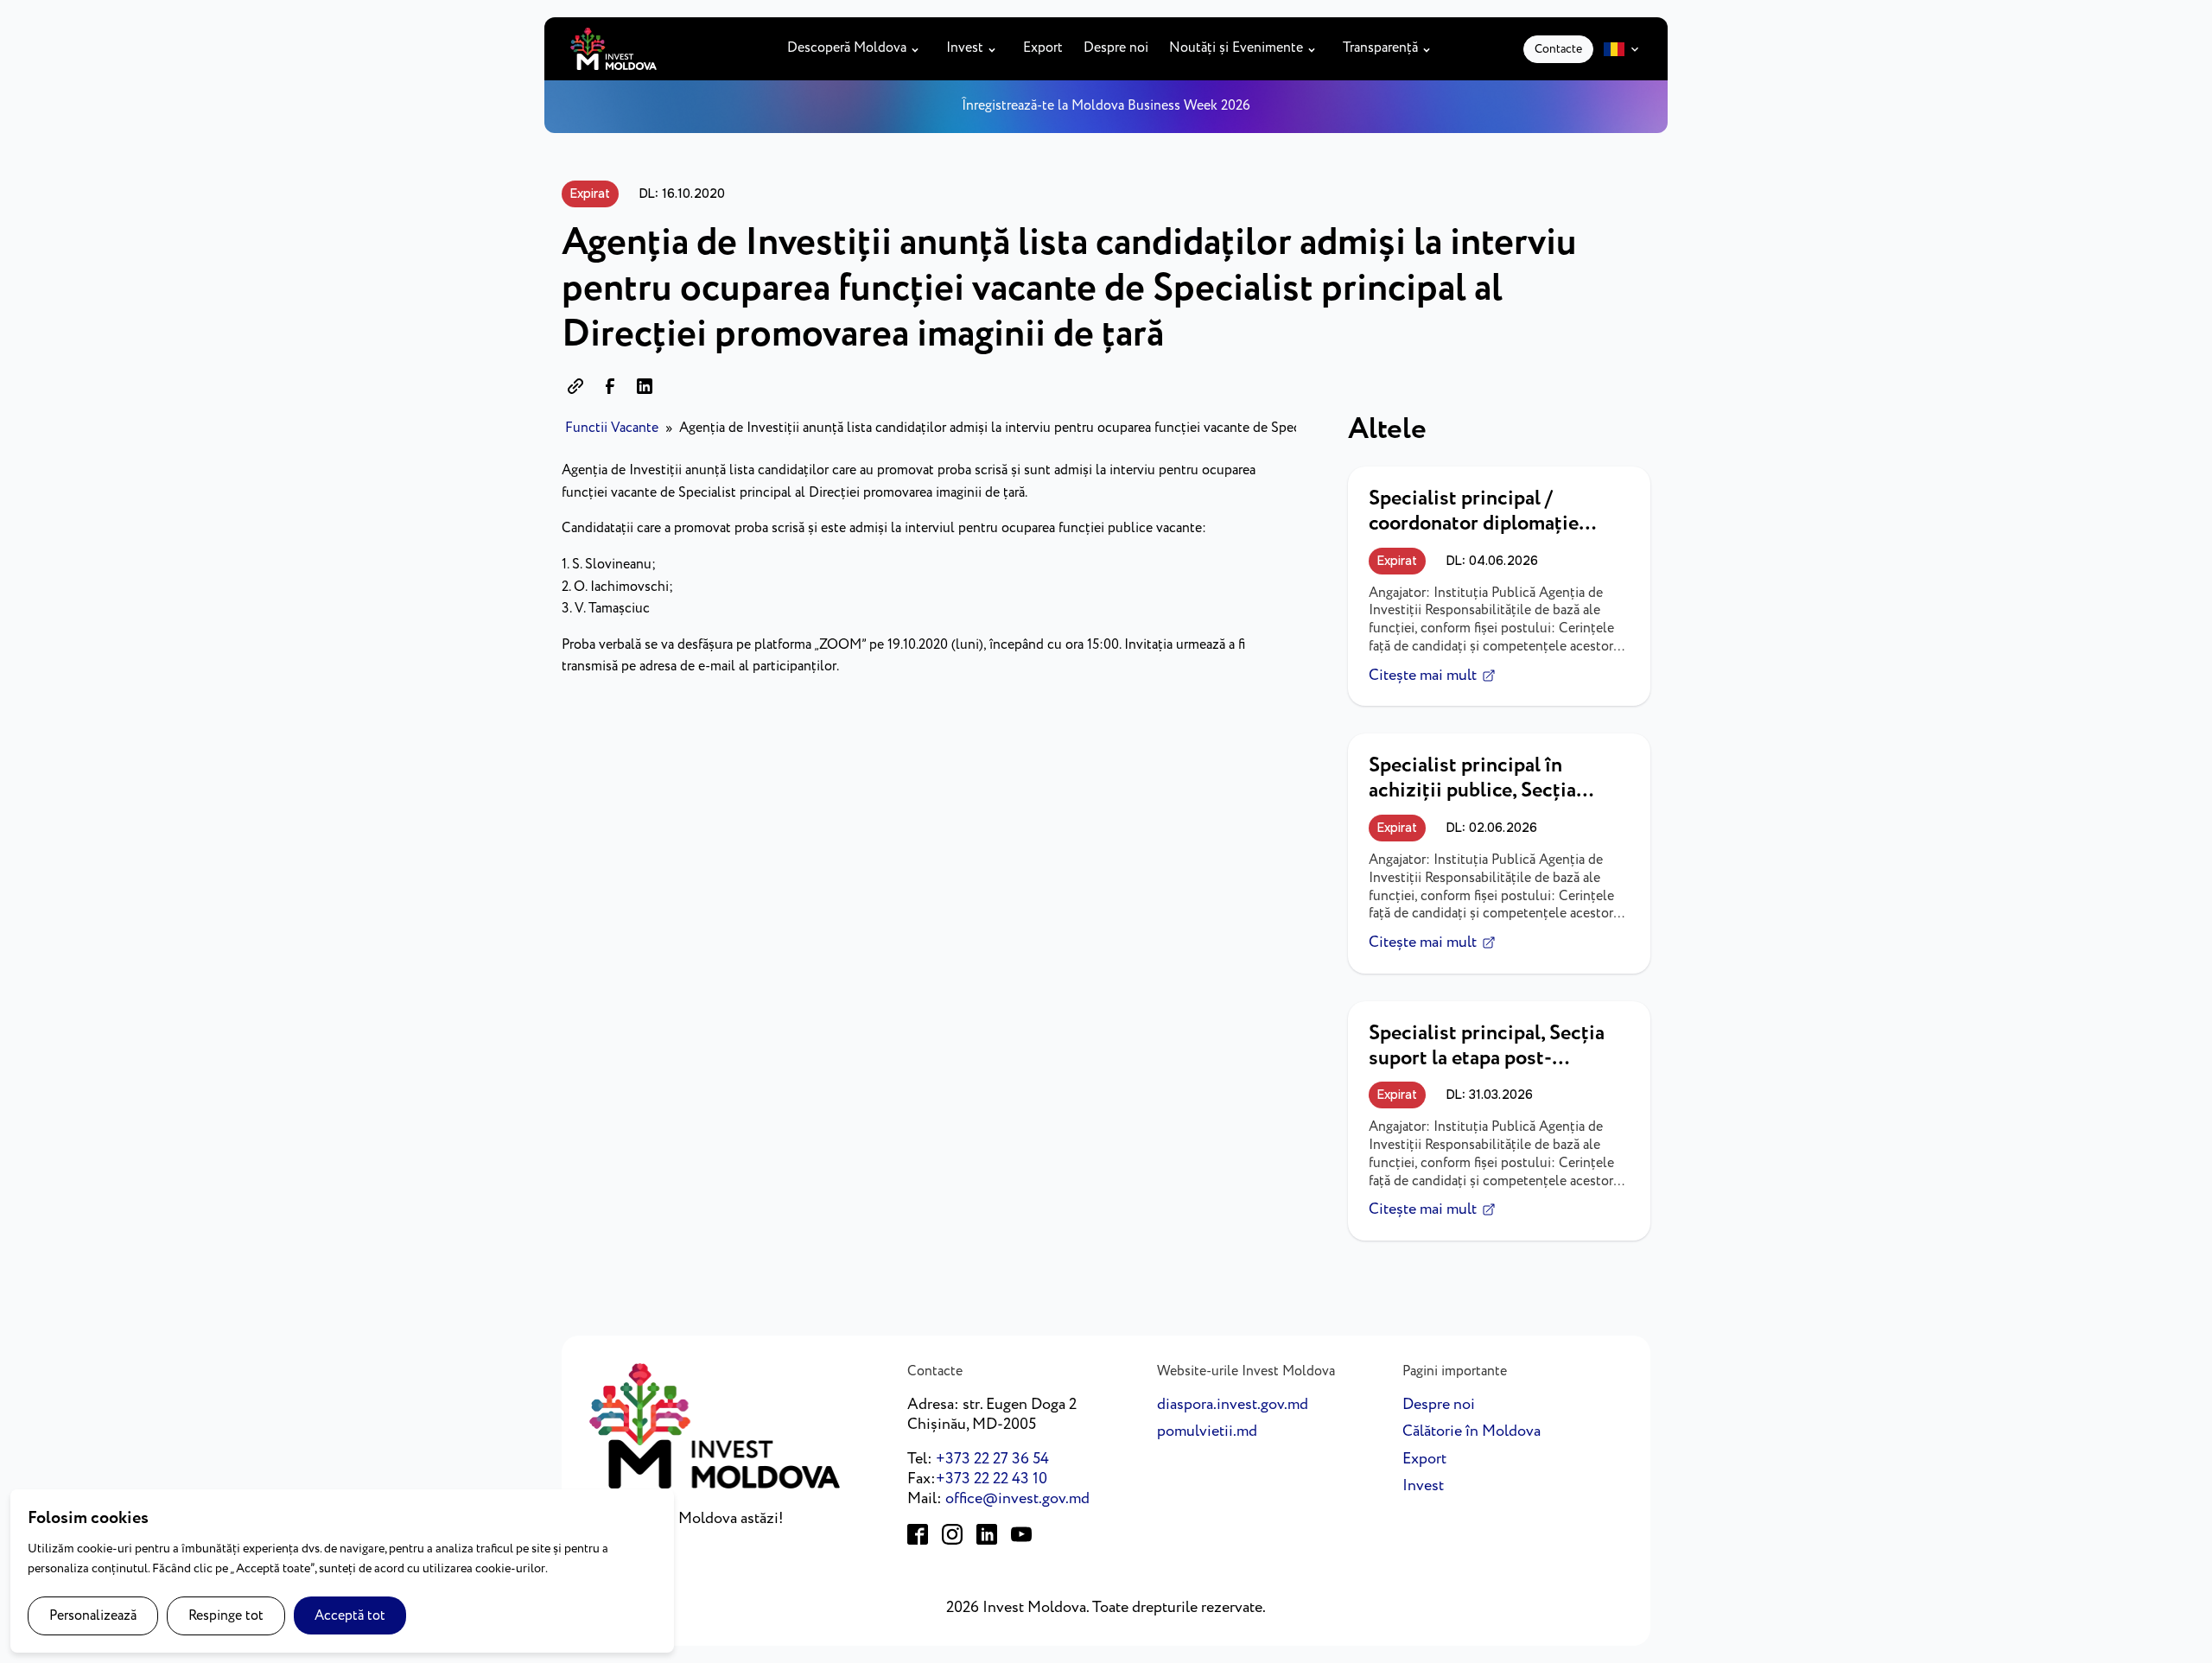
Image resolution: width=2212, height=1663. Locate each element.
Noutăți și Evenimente (1236, 49)
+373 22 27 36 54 (992, 1459)
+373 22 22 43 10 (992, 1479)
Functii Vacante (612, 428)
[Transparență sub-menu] (1430, 48)
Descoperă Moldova (847, 49)
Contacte (1558, 49)
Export (1043, 49)
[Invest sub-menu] (995, 48)
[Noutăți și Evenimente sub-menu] (1315, 48)
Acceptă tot (350, 1616)
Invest (965, 49)
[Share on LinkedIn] (645, 386)
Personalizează (93, 1616)
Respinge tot (226, 1616)
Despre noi (1116, 49)
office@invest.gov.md (1017, 1499)
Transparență (1380, 49)
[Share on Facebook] (610, 386)
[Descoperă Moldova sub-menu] (918, 48)
